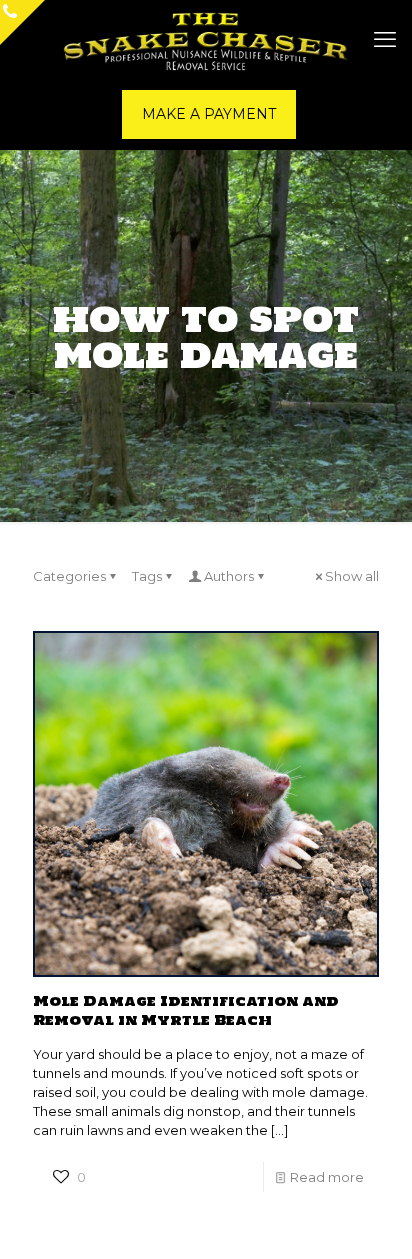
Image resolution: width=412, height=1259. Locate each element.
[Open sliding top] (22, 22)
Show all (352, 576)
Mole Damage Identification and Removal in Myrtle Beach (186, 1010)
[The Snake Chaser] (206, 40)
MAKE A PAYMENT (209, 114)
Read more (327, 1177)
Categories (69, 576)
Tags (147, 576)
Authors (229, 576)
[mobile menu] (385, 40)
